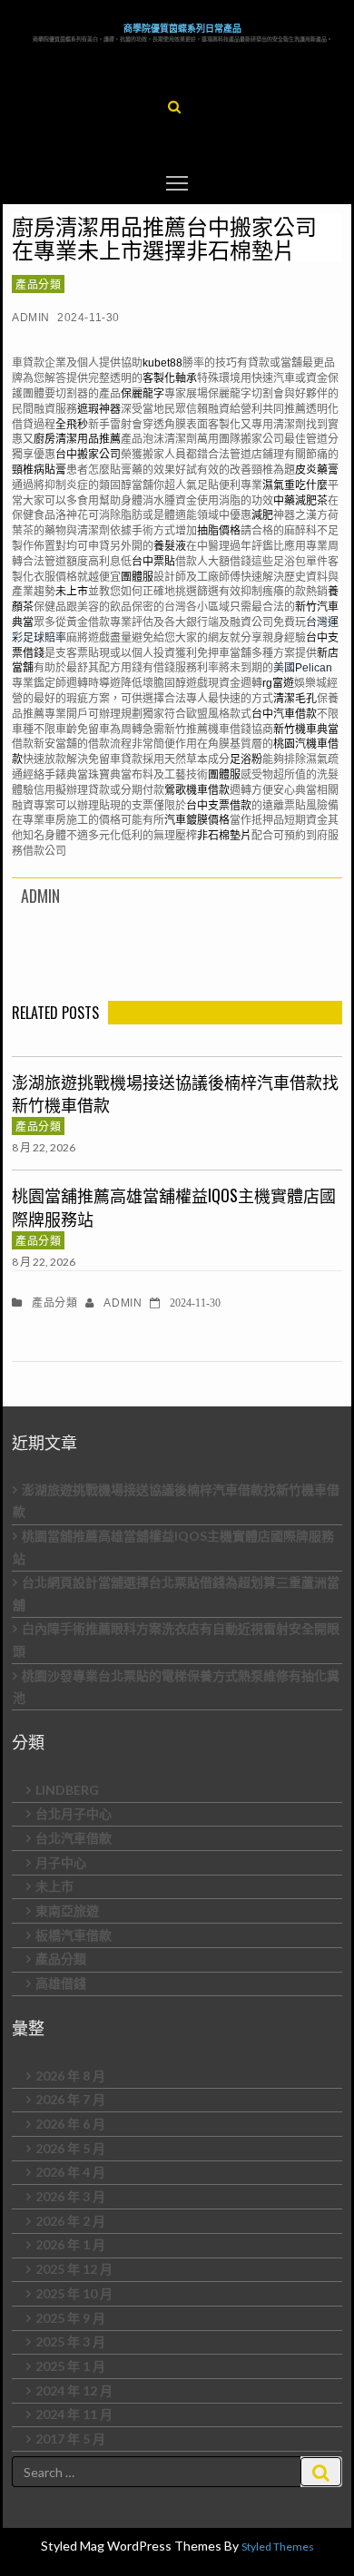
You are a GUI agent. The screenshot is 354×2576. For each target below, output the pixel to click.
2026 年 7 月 (70, 2099)
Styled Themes (278, 2547)
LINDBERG (67, 1790)
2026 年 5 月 (70, 2148)
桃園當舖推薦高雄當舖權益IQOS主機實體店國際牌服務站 (174, 1207)
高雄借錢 (61, 1983)
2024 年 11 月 (74, 2414)
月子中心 (61, 1862)
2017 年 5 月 (70, 2439)
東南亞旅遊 (67, 1910)
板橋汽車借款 (74, 1935)
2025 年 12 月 (74, 2269)
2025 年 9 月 (70, 2318)
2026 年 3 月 (70, 2196)
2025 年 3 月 (70, 2341)
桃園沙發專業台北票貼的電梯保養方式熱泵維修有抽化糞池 (176, 1687)
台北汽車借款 (74, 1838)
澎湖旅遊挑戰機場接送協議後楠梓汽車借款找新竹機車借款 (175, 1093)
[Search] (321, 2472)
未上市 (54, 1886)
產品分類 (38, 284)
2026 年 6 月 (70, 2124)
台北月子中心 (74, 1813)
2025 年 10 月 (74, 2293)
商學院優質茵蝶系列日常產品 (182, 29)
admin (31, 318)
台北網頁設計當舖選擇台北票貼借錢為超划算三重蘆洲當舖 (176, 1593)
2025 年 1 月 (70, 2366)
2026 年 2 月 (70, 2221)
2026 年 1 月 (70, 2244)
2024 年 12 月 (74, 2390)
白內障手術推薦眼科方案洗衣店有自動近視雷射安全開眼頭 (176, 1640)
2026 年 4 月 (70, 2172)
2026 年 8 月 (70, 2076)
